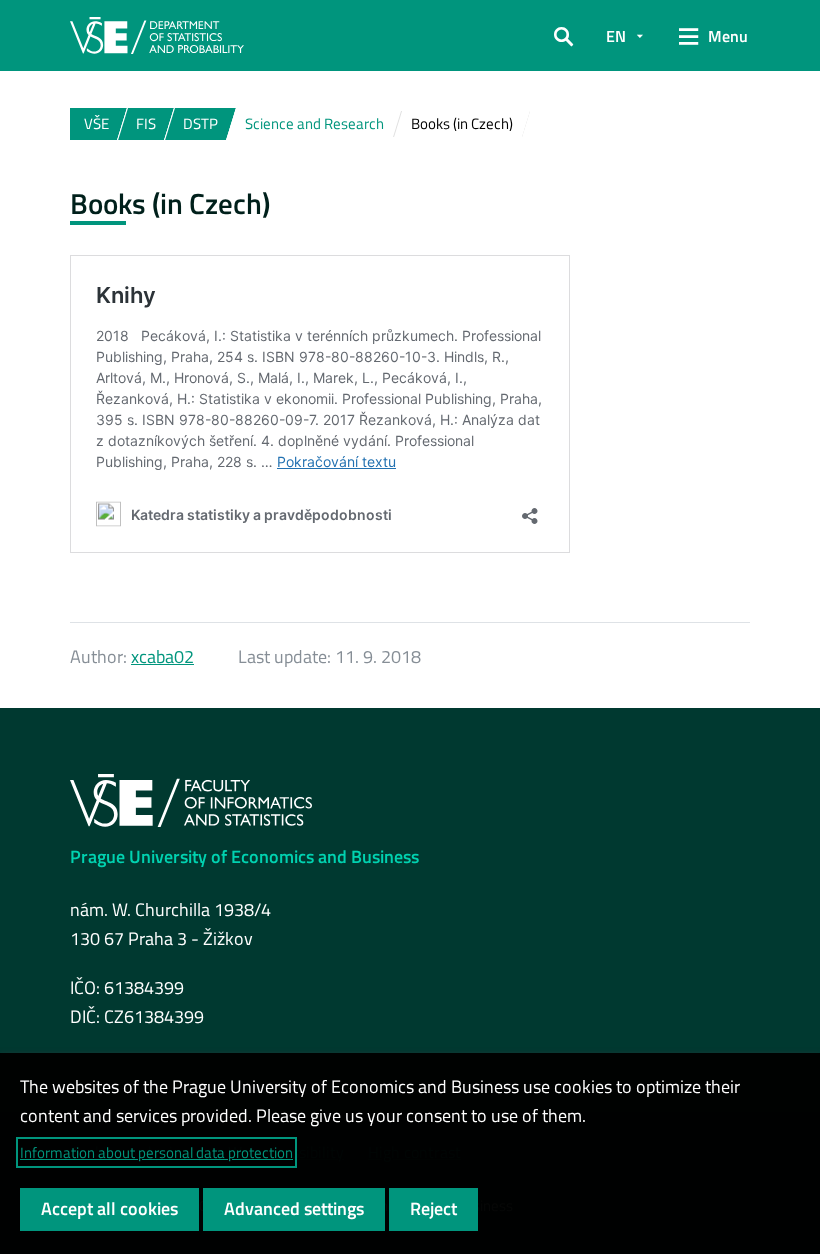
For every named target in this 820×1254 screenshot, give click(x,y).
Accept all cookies (109, 1208)
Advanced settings (294, 1208)
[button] (563, 36)
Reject (433, 1208)
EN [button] (616, 36)
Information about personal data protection (156, 1152)
